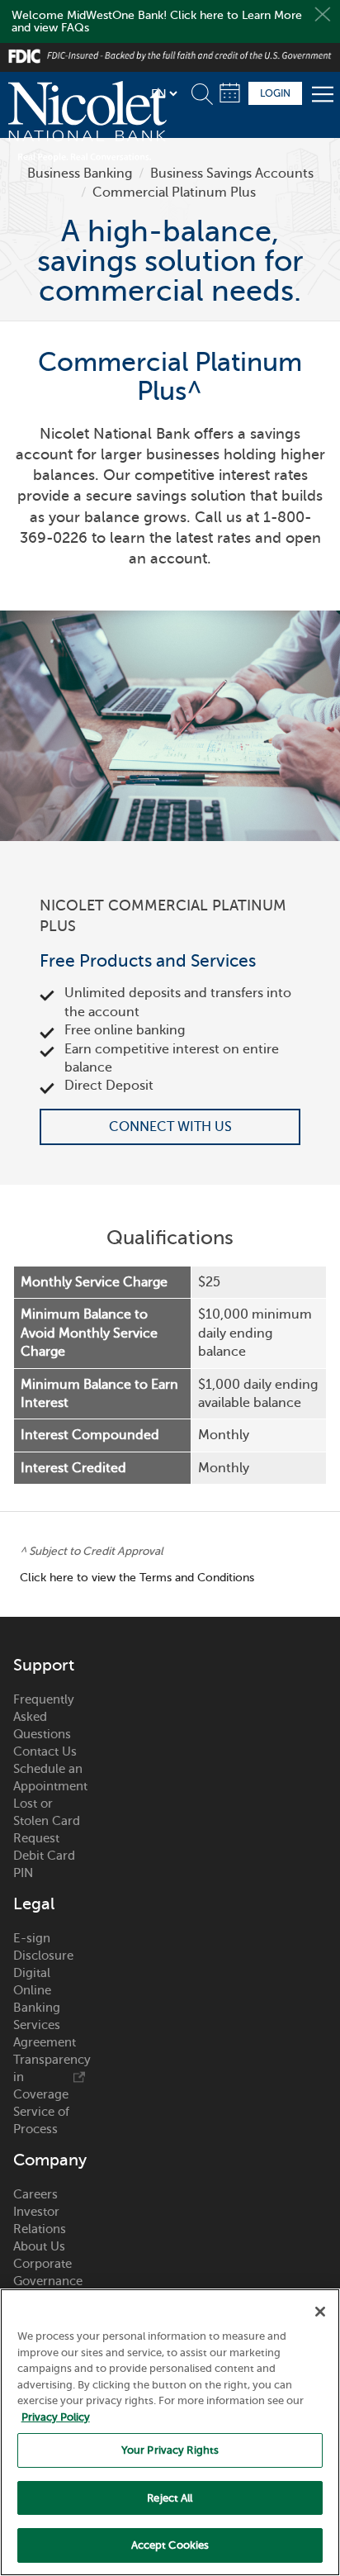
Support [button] (44, 1666)
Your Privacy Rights (170, 2450)
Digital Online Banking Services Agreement (45, 2008)
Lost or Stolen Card (47, 1812)
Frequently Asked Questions (44, 1717)
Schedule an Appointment (49, 1778)
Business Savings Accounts (232, 173)
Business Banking (80, 173)
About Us (39, 2246)
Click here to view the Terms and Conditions (137, 1578)
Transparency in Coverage (49, 2077)
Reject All (170, 2498)
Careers (35, 2194)
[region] (170, 2432)
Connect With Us (170, 1127)
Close (323, 14)
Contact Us (45, 1751)
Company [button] (49, 2160)
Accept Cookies (170, 2545)
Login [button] (275, 93)
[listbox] (164, 93)
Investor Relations (40, 2220)
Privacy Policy (56, 2417)
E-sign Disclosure (43, 1947)
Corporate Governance (48, 2272)
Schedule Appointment (230, 93)
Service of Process (41, 2120)
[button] (205, 91)
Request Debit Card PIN (44, 1856)
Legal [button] (34, 1904)
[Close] (320, 2312)
